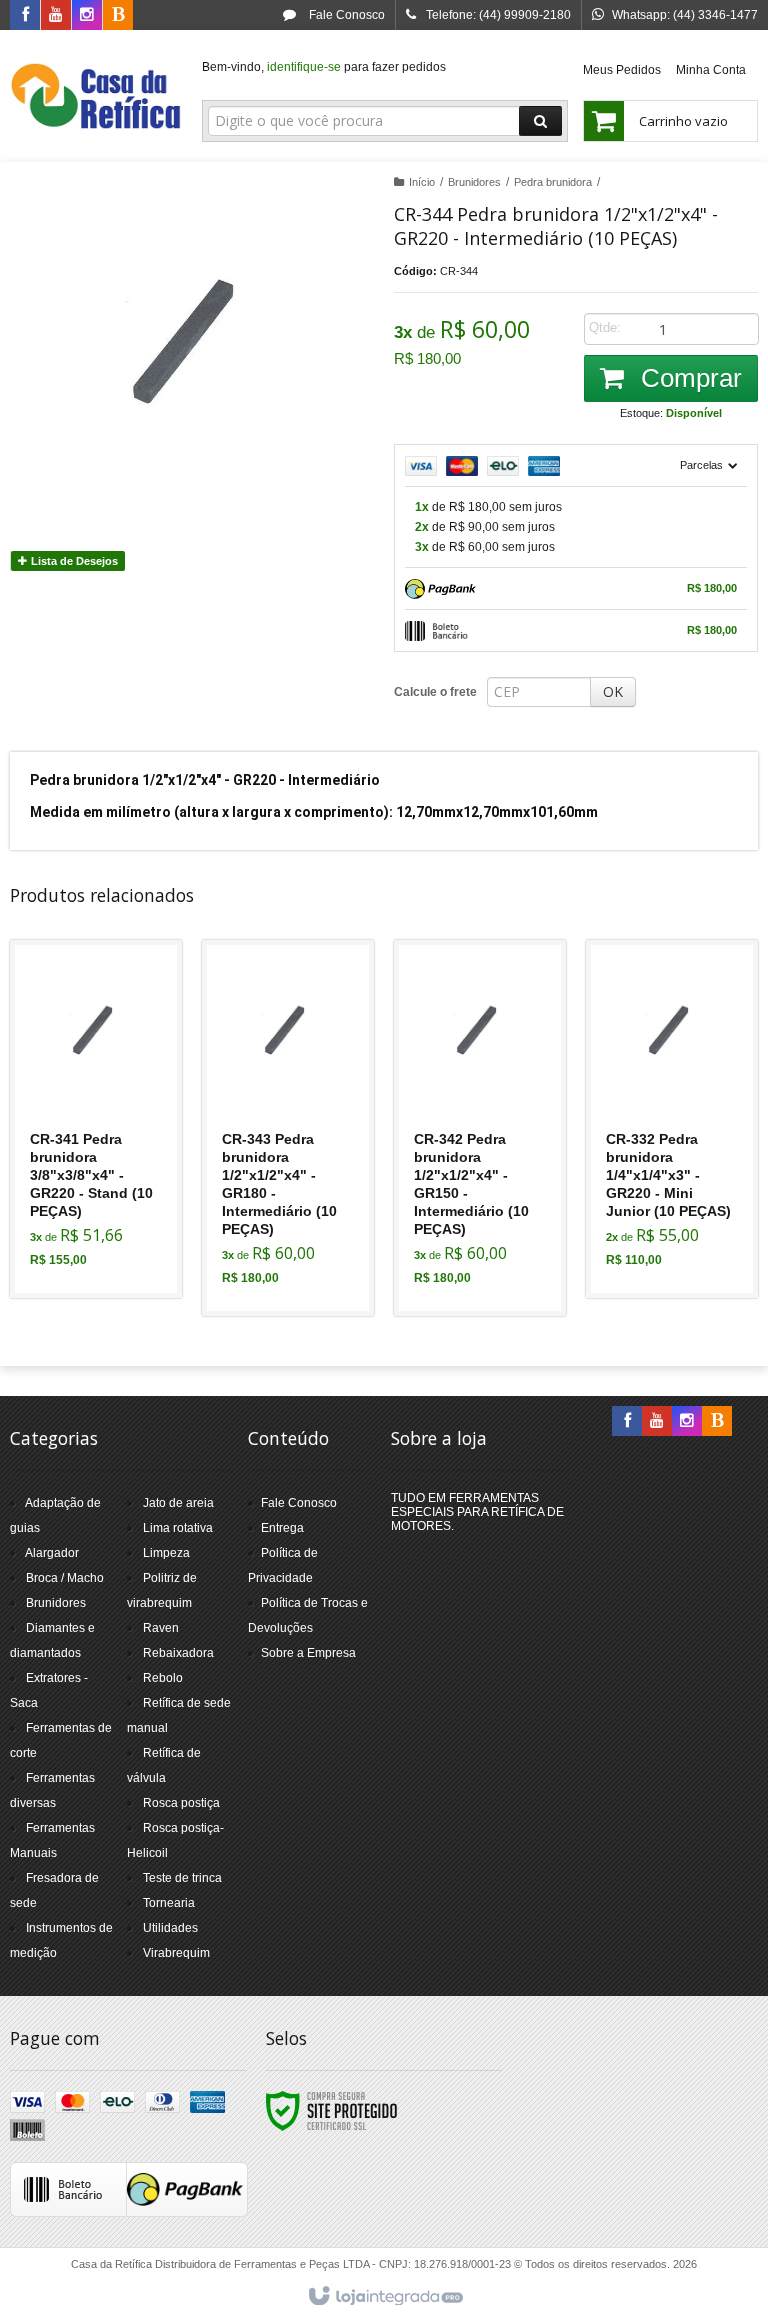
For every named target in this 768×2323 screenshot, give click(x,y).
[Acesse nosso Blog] (118, 16)
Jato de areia (178, 1503)
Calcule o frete (435, 692)
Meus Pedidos (622, 70)
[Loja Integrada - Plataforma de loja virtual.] (384, 2297)
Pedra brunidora (553, 182)
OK (613, 691)
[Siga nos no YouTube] (657, 1422)
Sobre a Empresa (308, 1653)
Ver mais (107, 1197)
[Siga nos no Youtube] (56, 16)
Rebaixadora (178, 1653)
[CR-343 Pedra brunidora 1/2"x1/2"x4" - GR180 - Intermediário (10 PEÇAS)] (288, 1128)
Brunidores (474, 182)
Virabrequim (176, 1953)
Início (422, 182)
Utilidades (170, 1928)
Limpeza (166, 1553)
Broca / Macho (65, 1578)
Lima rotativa (178, 1528)
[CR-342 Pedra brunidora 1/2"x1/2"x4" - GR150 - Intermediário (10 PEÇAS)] (480, 1128)
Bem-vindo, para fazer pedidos (324, 67)
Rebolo (163, 1678)
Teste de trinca (182, 1878)
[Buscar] (540, 121)
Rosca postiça (181, 1803)
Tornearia (169, 1903)
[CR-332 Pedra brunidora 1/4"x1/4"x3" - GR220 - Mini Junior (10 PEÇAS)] (672, 1119)
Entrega (282, 1528)
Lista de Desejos (73, 561)
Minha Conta (711, 70)
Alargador (52, 1553)
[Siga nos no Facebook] (25, 16)
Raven (161, 1628)
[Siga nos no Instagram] (87, 16)
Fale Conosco (345, 15)
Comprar (688, 378)
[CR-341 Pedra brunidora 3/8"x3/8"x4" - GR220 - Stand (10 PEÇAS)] (96, 1119)
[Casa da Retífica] (96, 96)
